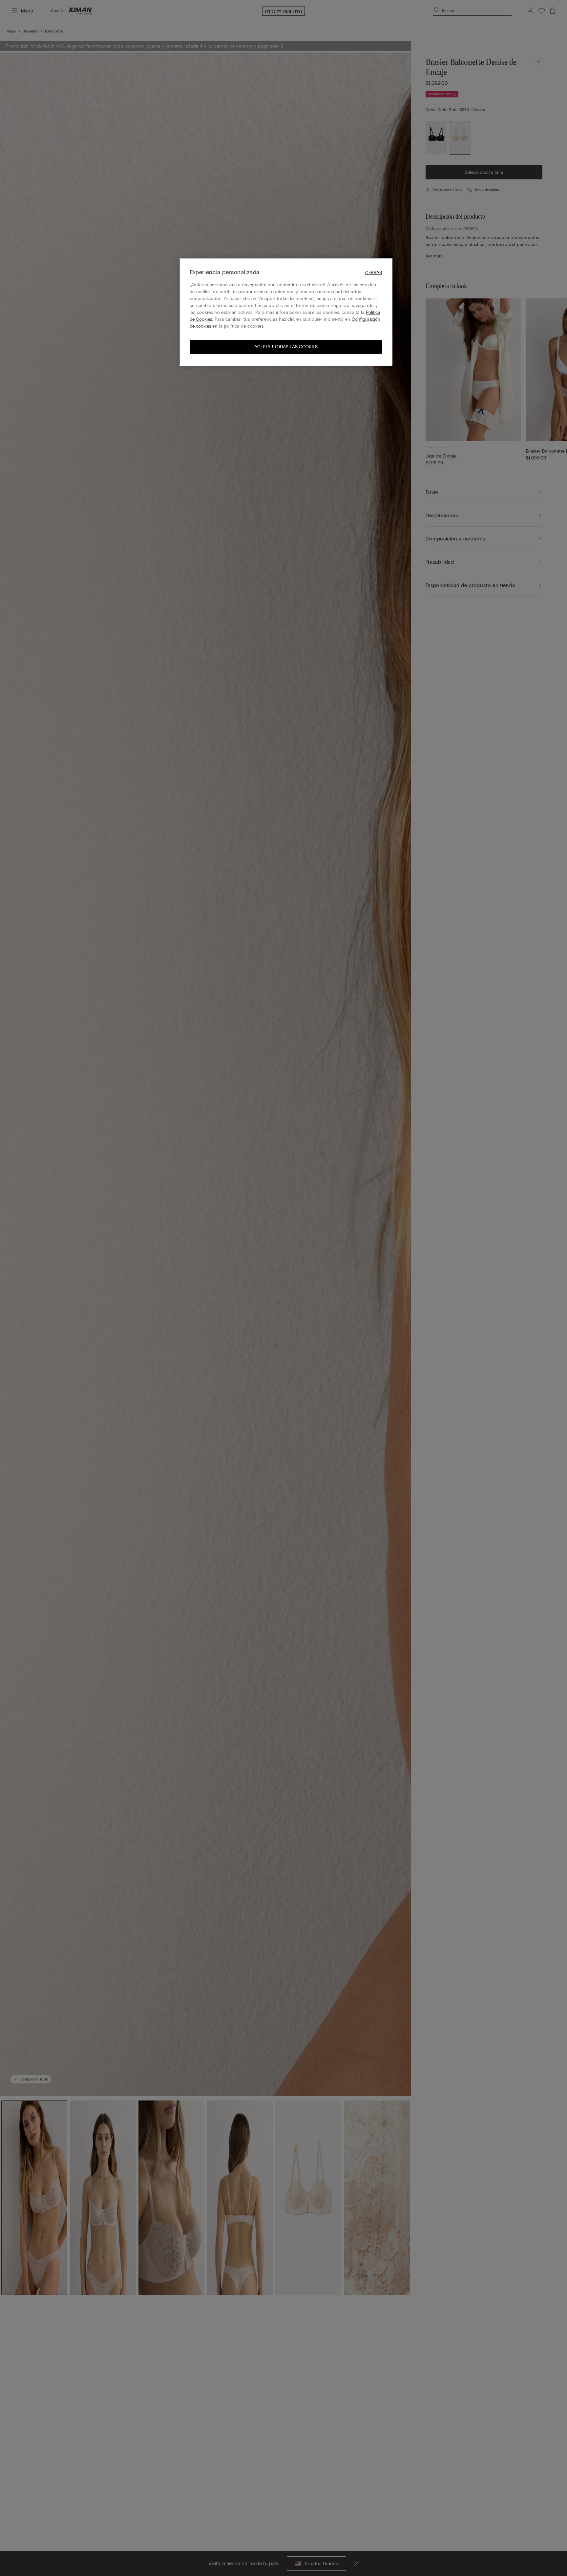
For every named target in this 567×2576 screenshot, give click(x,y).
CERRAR (374, 273)
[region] (286, 312)
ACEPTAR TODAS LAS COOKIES (286, 347)
